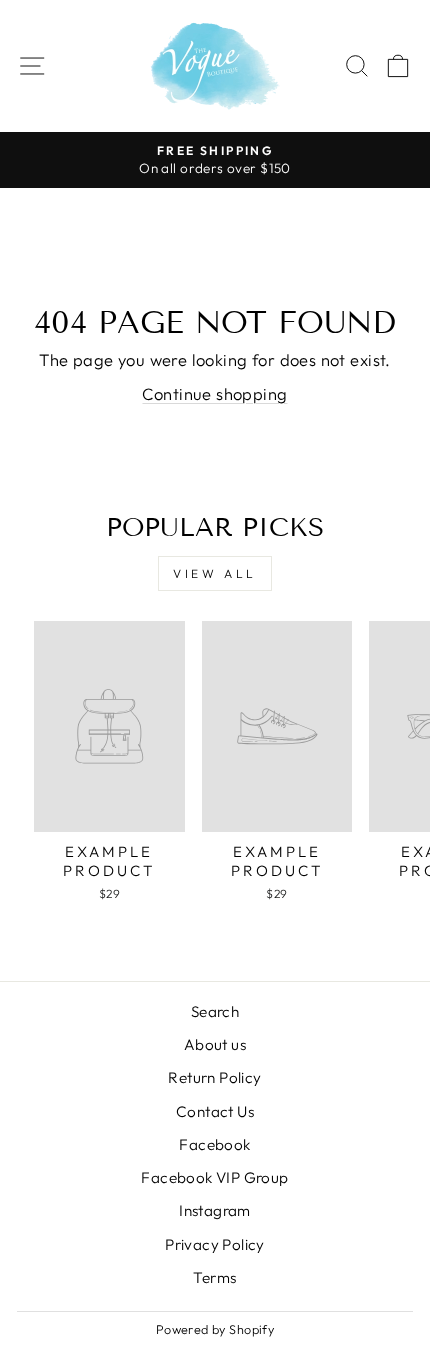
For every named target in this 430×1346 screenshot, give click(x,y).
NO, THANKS (322, 770)
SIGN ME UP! (322, 735)
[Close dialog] (416, 589)
